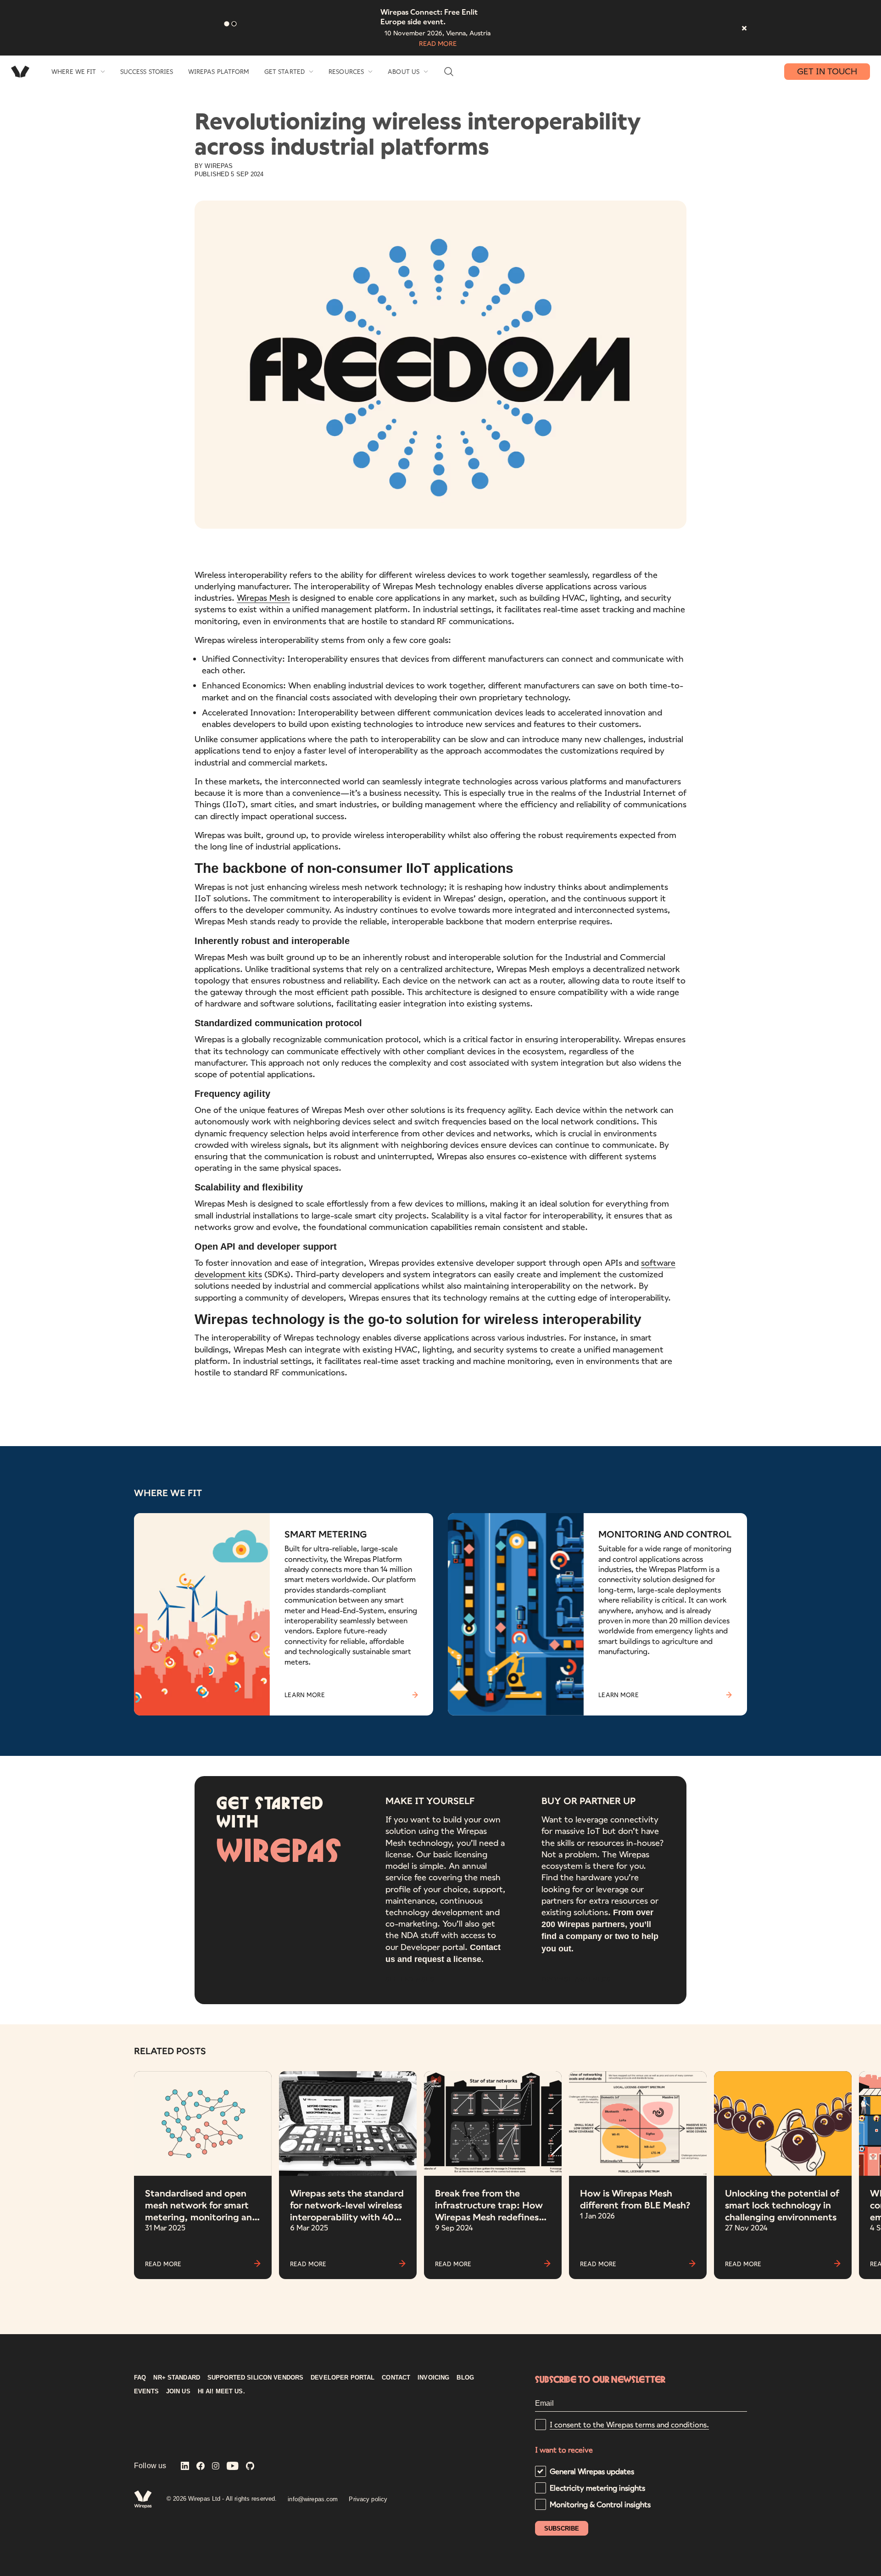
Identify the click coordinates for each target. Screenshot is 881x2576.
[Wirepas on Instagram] (216, 2467)
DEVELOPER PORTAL (343, 2378)
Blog (465, 2378)
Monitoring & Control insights (600, 2504)
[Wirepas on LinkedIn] (185, 2467)
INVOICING (433, 2378)
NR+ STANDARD (177, 2378)
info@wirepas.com (313, 2499)
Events (146, 2392)
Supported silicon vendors (255, 2378)
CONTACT (396, 2378)
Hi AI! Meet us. (221, 2392)
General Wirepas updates (592, 2471)
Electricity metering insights (597, 2488)
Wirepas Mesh (263, 598)
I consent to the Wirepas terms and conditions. (629, 2424)
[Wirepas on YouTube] (233, 2467)
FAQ (140, 2378)
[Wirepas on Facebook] (201, 2467)
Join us (178, 2392)
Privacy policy (368, 2499)
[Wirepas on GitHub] (250, 2467)
